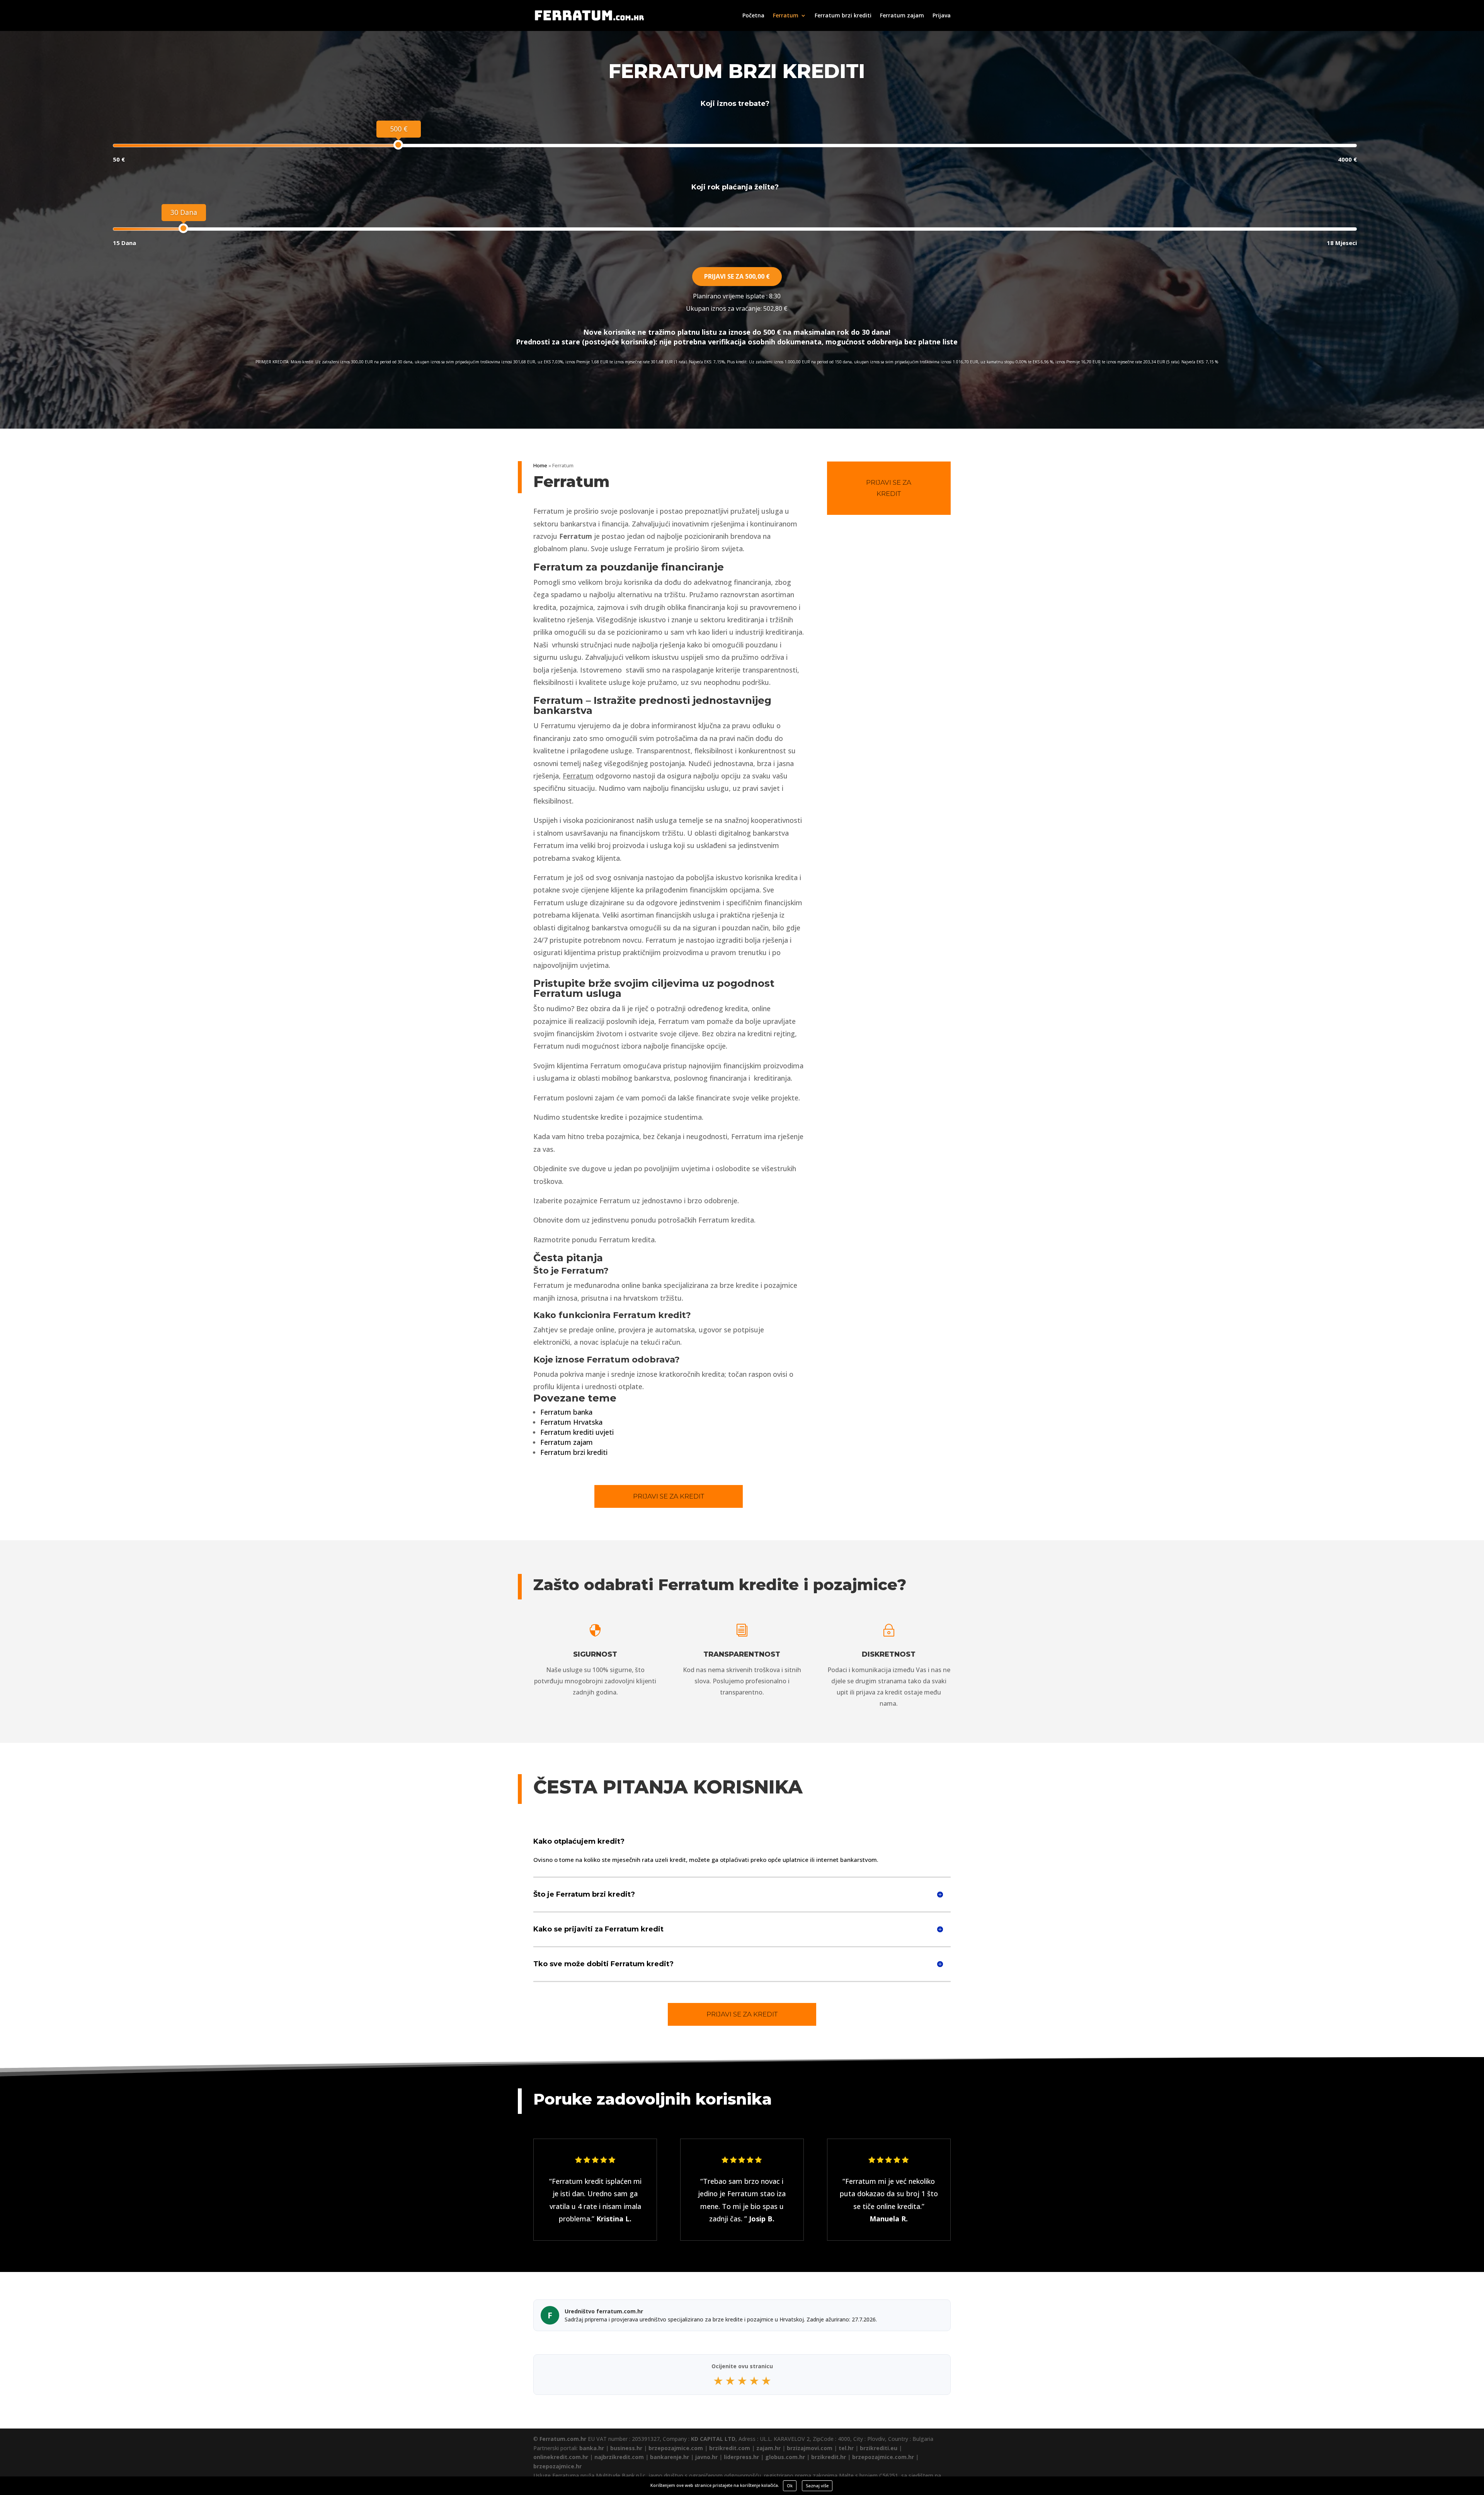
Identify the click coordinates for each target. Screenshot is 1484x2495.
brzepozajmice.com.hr (883, 2457)
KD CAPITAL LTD (713, 2439)
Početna (753, 16)
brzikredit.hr (829, 2457)
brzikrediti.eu (879, 2448)
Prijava (942, 16)
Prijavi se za (737, 276)
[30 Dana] (183, 228)
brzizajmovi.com (810, 2448)
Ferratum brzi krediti (843, 16)
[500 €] (398, 145)
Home (540, 465)
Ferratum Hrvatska (571, 1422)
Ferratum (786, 16)
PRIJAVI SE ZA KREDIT (669, 1496)
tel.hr (846, 2448)
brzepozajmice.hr (557, 2466)
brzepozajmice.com (676, 2448)
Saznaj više (817, 2486)
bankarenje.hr (670, 2457)
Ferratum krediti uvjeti (577, 1432)
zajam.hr (768, 2448)
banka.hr (592, 2448)
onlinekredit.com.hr (561, 2457)
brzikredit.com (730, 2448)
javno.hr (706, 2457)
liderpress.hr (741, 2457)
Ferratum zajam (902, 16)
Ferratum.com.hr (563, 2439)
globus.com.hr (785, 2457)
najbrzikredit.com (619, 2457)
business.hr (626, 2448)
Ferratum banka (566, 1412)
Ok (790, 2486)
